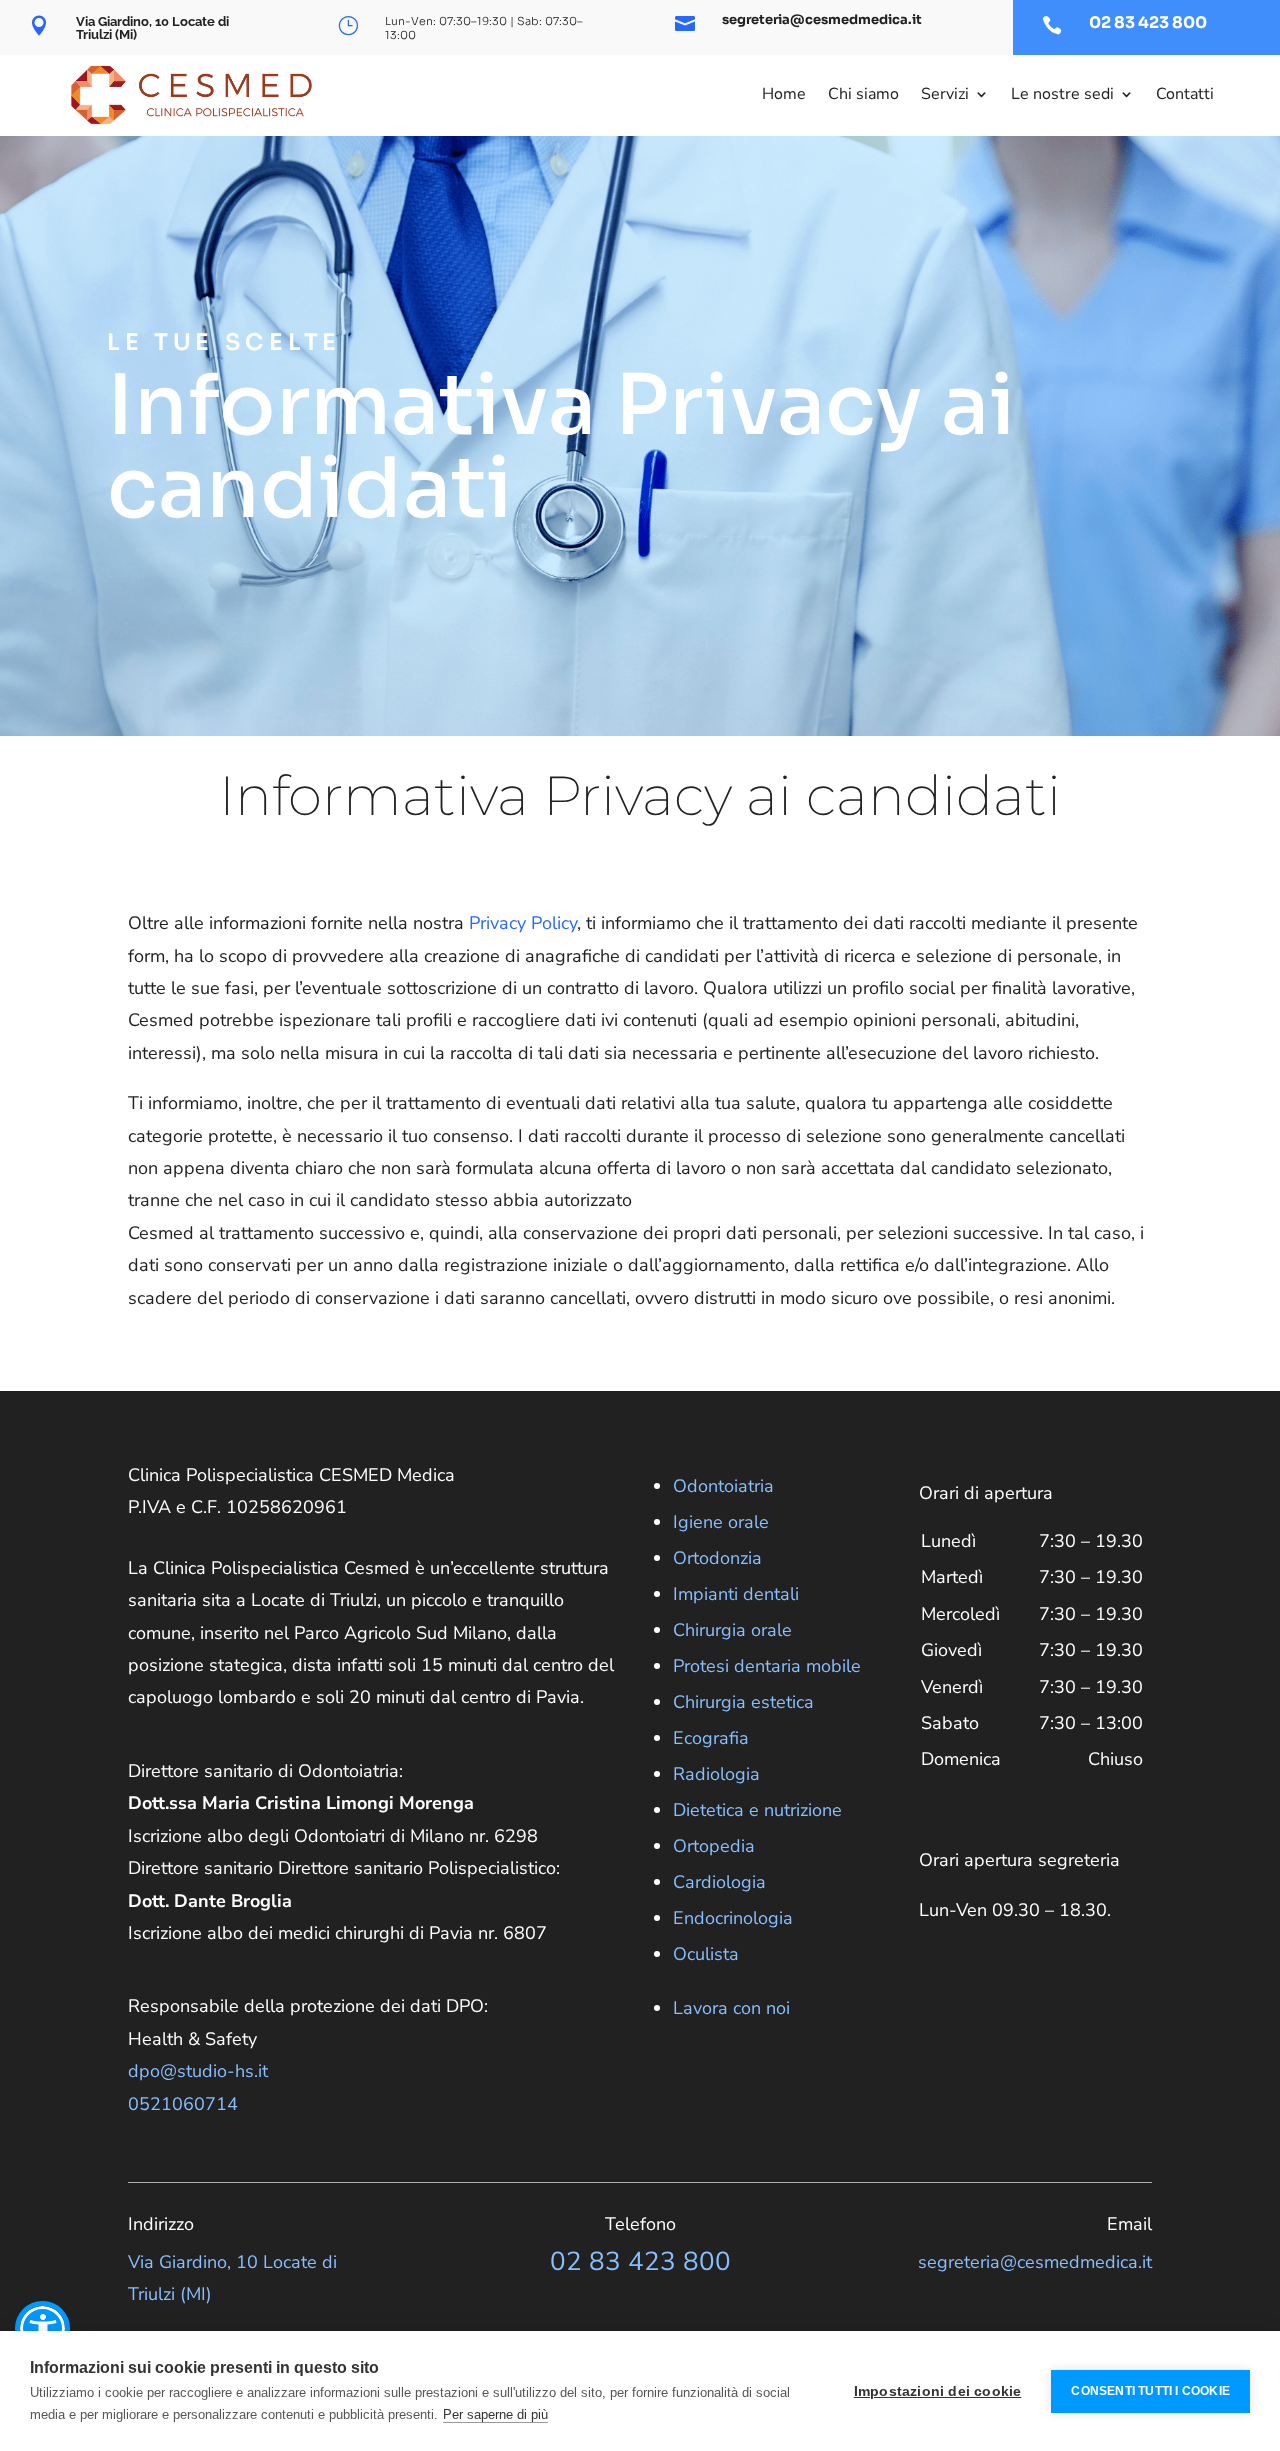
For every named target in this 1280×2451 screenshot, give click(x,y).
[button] (42, 2328)
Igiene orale (721, 1522)
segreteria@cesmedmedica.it (822, 19)
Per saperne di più (495, 2414)
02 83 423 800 (1148, 22)
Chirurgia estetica (743, 1702)
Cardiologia (719, 1882)
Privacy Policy (523, 923)
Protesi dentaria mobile (767, 1666)
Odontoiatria (723, 1486)
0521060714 (183, 2104)
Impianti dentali (736, 1594)
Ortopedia (714, 1846)
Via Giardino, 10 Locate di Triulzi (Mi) (152, 28)
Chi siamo (863, 94)
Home (784, 94)
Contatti (1185, 94)
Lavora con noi (731, 2008)
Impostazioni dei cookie (938, 2391)
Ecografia (711, 1738)
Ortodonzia (717, 1558)
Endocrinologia (733, 1918)
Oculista (706, 1954)
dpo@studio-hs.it (198, 2071)
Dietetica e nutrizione (757, 1810)
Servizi (945, 94)
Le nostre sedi (1062, 94)
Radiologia (716, 1774)
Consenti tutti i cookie (1150, 2391)
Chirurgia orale (732, 1630)
